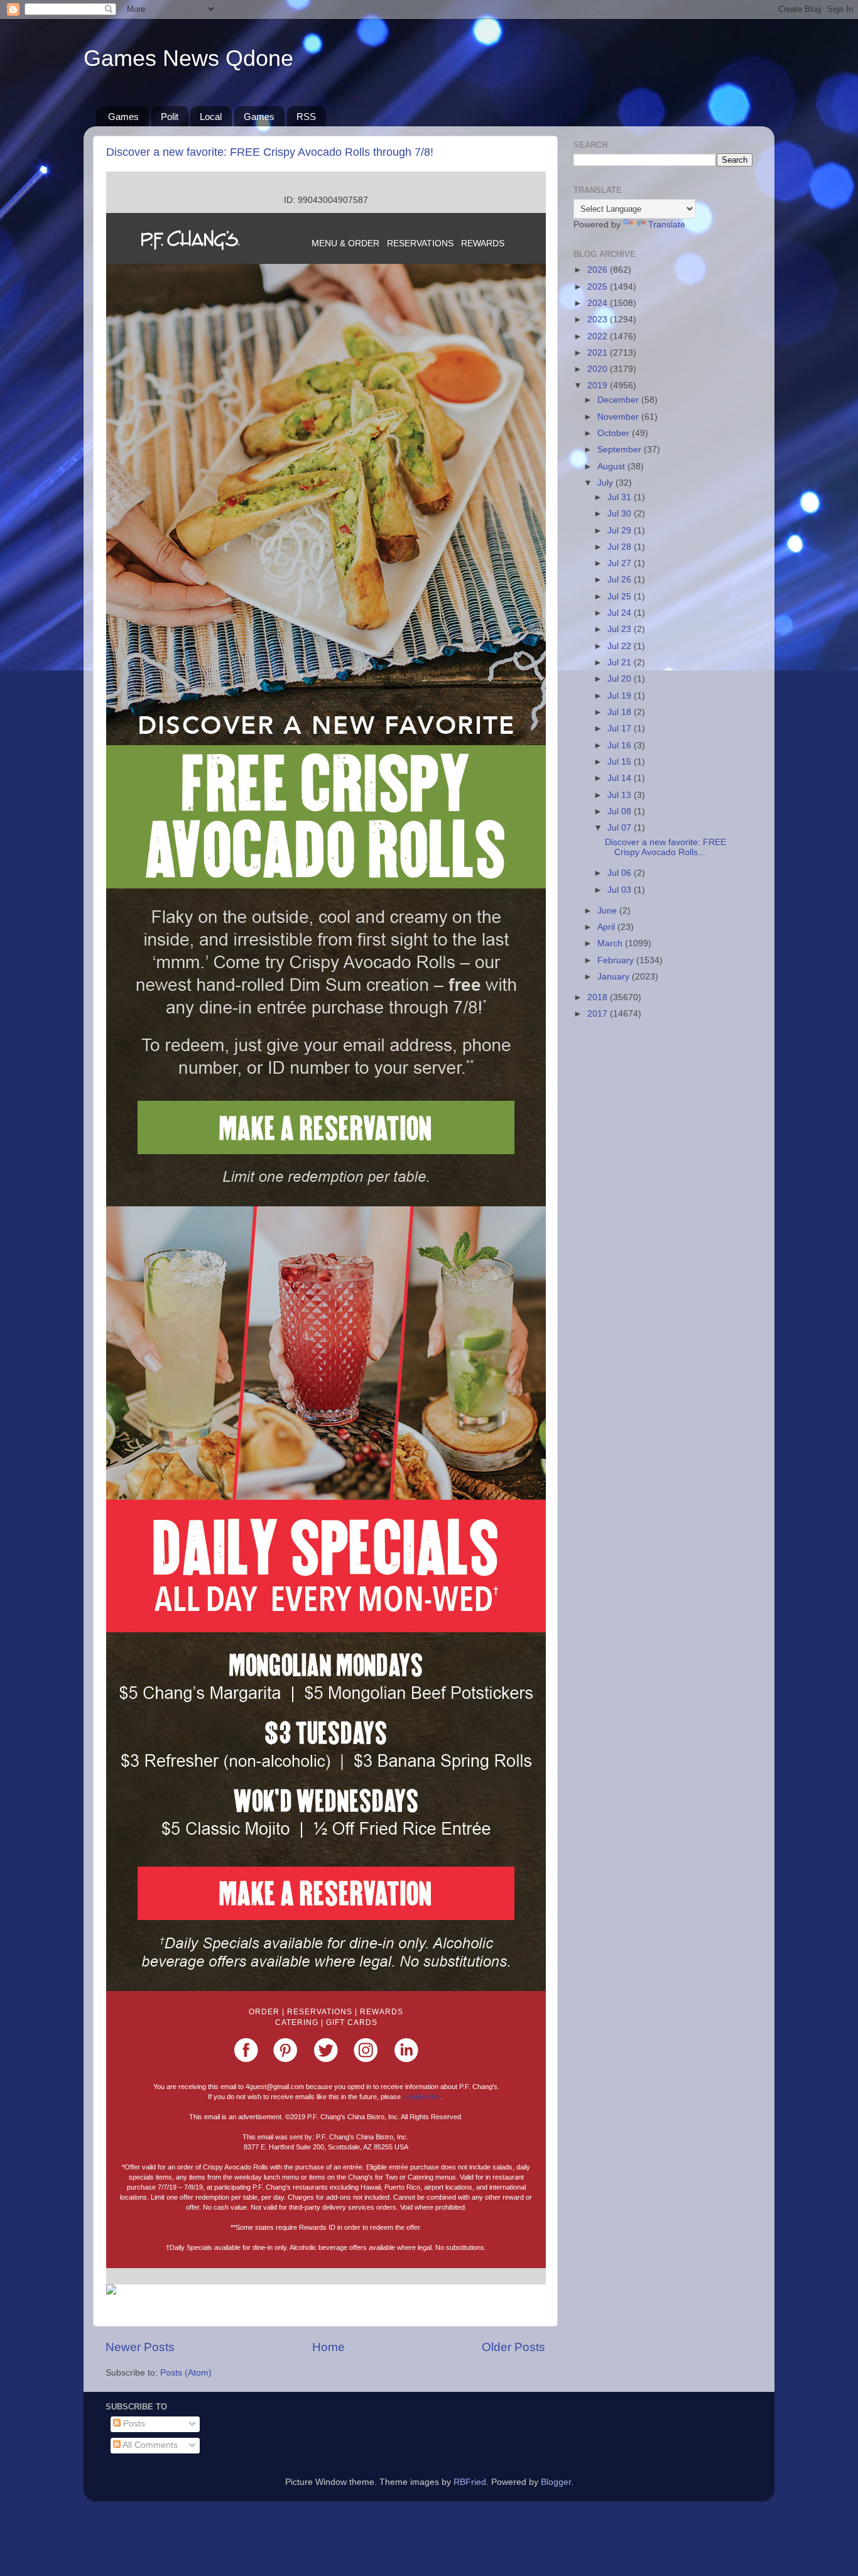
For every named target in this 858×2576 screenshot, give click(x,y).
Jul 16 (621, 745)
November (619, 417)
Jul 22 (621, 646)
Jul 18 (621, 712)
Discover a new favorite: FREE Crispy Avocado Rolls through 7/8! (270, 152)
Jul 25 (621, 597)
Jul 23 (621, 629)
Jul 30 (621, 514)
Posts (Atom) (186, 2373)
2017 (599, 1014)
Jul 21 (621, 663)
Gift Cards (352, 2022)
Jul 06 (621, 873)
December (619, 400)
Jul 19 (621, 696)
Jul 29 (621, 531)
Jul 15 (621, 762)
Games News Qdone (188, 58)
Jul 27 (621, 563)
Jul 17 (621, 729)
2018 (599, 997)
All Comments (149, 2445)
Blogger (556, 2482)
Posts (133, 2424)
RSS (306, 117)
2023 (599, 319)
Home (329, 2347)
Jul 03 (621, 890)
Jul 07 (621, 828)
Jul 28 (621, 547)
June (608, 911)
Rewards (382, 2012)
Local (211, 117)
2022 (599, 336)
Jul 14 (621, 778)
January (615, 977)
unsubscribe (421, 2097)
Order (264, 2012)
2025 (599, 287)
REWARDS (483, 243)
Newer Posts (140, 2347)
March (611, 943)
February (617, 960)
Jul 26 (621, 580)
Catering (297, 2022)
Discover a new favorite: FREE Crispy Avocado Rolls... (665, 847)
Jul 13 (621, 795)
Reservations (320, 2012)
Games (123, 117)
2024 (599, 303)
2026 (599, 270)
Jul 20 (621, 679)
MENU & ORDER (345, 243)
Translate (667, 225)
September (621, 450)
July (606, 483)
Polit (170, 117)
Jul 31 (621, 497)
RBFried (470, 2482)
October (615, 433)
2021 (599, 353)
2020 (599, 369)
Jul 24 (621, 613)
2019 (599, 385)
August (612, 467)
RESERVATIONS (420, 243)
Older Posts (513, 2347)
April (607, 927)
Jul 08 (621, 811)
